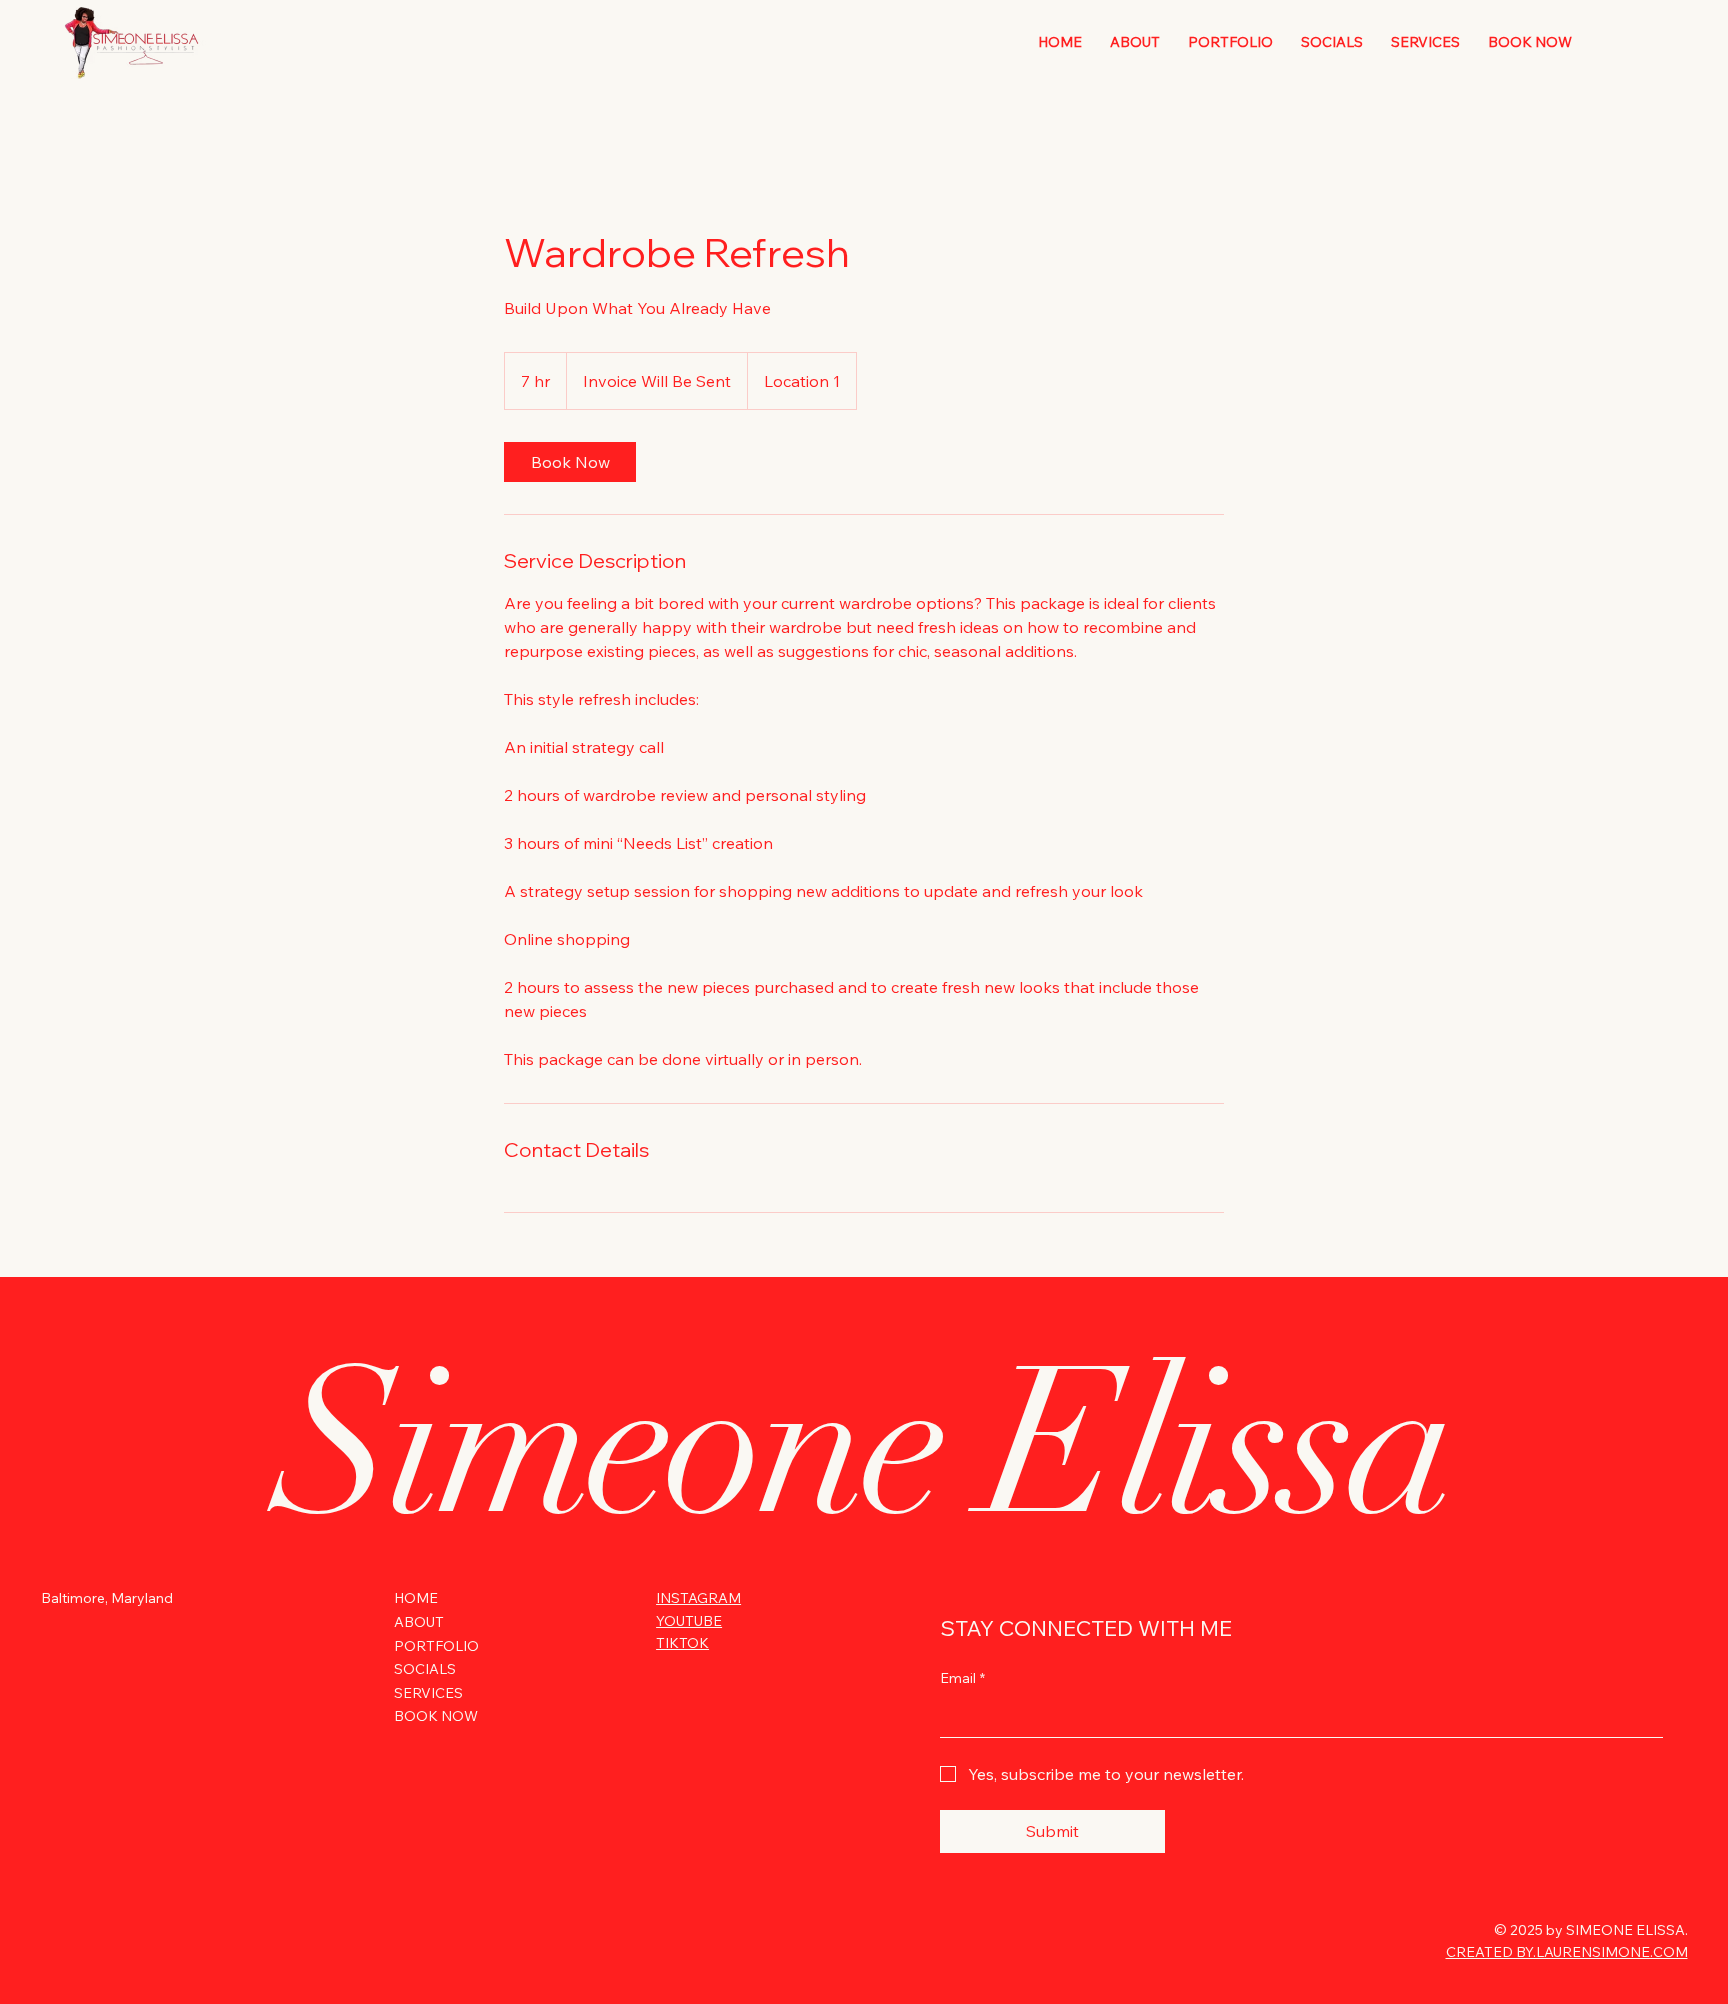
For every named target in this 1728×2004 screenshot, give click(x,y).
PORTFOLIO (436, 1646)
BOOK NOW (436, 1716)
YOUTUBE (689, 1621)
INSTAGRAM (698, 1598)
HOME (416, 1598)
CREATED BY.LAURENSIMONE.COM (1567, 1952)
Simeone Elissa (864, 1445)
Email (962, 1678)
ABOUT (419, 1622)
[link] (570, 462)
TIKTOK (682, 1643)
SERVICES (428, 1693)
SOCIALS (425, 1669)
